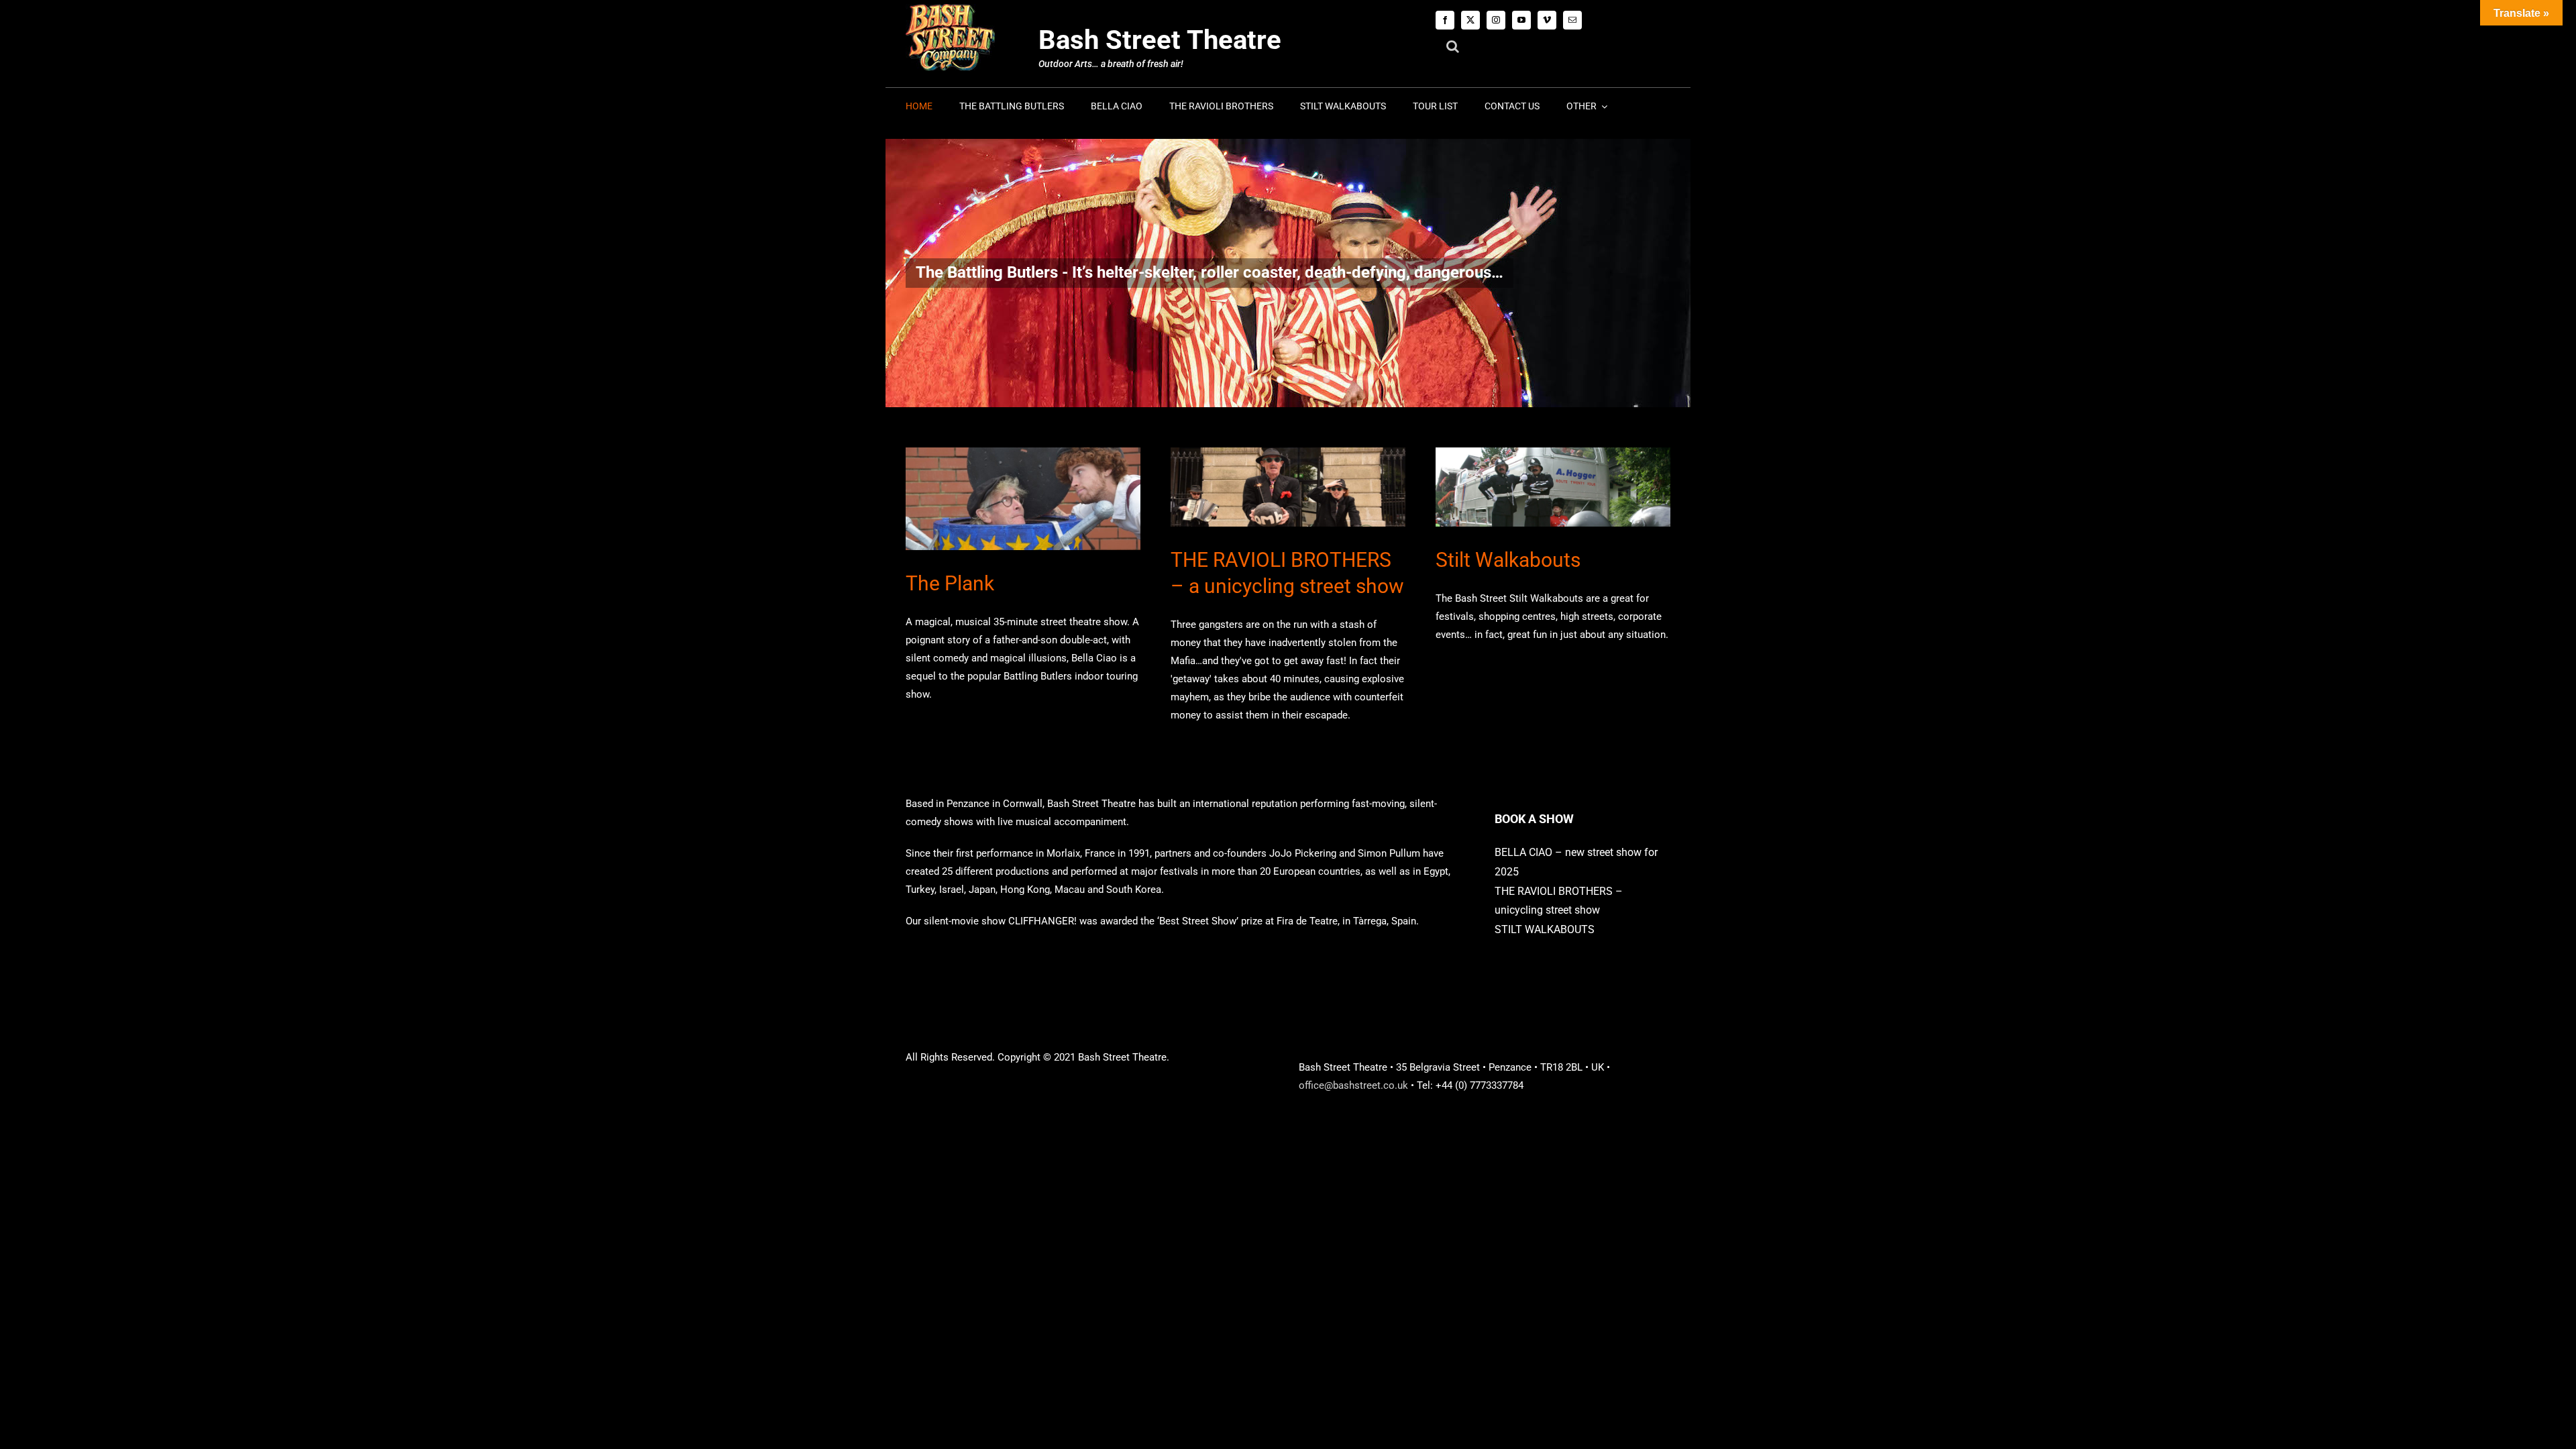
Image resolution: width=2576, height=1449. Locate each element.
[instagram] (1496, 20)
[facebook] (1445, 20)
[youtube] (1521, 20)
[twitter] (1470, 20)
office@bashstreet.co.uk (1353, 1085)
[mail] (1572, 20)
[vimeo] (1547, 20)
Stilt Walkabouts (1508, 560)
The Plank (950, 583)
